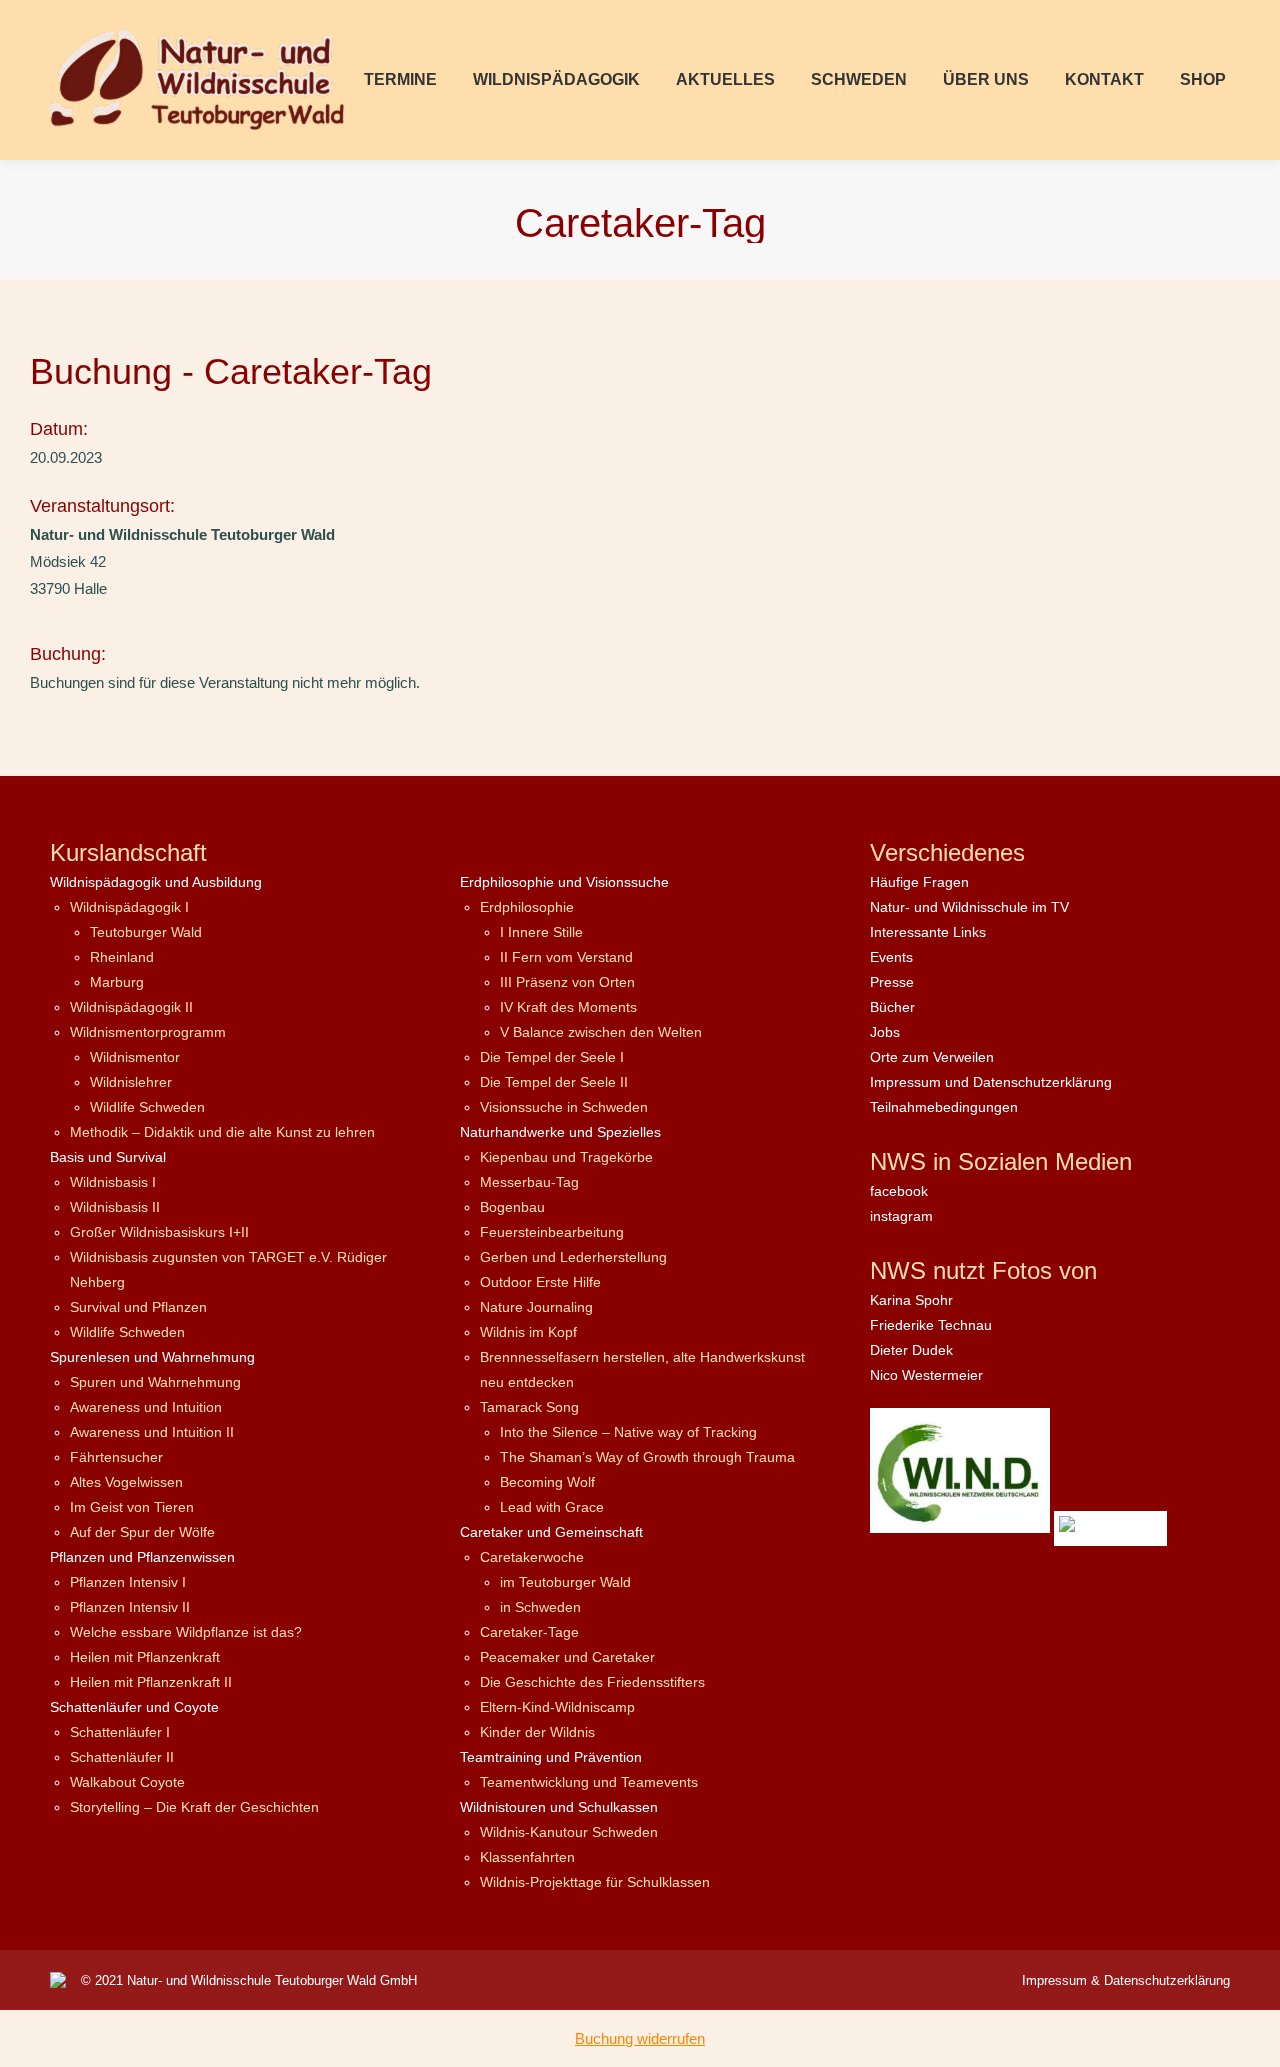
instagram (901, 1216)
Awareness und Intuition (146, 1407)
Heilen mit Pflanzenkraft (145, 1657)
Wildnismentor (135, 1057)
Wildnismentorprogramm (148, 1032)
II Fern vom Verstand (566, 957)
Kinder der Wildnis (537, 1732)
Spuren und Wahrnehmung (155, 1382)
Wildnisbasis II (115, 1207)
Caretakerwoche (532, 1557)
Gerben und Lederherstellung (573, 1257)
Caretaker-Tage (529, 1632)
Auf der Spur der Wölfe (142, 1532)
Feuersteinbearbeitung (552, 1232)
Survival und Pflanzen (138, 1307)
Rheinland (122, 957)
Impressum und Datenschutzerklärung (991, 1082)
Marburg (117, 982)
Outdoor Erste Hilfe (540, 1282)
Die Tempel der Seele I (552, 1057)
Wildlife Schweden (147, 1107)
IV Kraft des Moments (568, 1007)
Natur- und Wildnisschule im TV (969, 907)
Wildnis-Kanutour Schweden (569, 1832)
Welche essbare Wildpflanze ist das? (186, 1632)
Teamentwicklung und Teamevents (589, 1782)
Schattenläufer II (122, 1757)
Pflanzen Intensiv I (128, 1582)
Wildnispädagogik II (131, 1007)
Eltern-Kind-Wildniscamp (557, 1707)
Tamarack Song (529, 1407)
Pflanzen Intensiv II (130, 1607)
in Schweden (540, 1607)
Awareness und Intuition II (152, 1432)
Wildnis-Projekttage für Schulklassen (595, 1882)
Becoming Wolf (547, 1482)
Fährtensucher (116, 1457)
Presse (892, 982)
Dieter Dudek (911, 1350)
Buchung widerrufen (640, 2038)
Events (891, 957)
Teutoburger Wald (146, 932)
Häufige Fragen (919, 882)
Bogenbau (512, 1207)
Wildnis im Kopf (528, 1332)
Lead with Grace (552, 1507)
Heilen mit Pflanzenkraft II (151, 1682)
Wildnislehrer (131, 1082)
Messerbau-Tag (529, 1182)
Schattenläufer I (120, 1732)
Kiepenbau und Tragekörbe (566, 1157)
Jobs (885, 1032)
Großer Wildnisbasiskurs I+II (159, 1232)
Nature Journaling (536, 1307)
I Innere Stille (541, 932)
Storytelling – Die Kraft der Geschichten (194, 1807)
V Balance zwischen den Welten (601, 1032)
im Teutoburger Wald (565, 1582)
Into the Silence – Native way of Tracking (628, 1432)
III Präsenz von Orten (567, 982)
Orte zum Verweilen (932, 1057)
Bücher (892, 1007)
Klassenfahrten (527, 1857)
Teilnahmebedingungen (944, 1107)
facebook (899, 1191)
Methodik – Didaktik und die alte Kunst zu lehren (222, 1132)
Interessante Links (928, 932)
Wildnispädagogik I (129, 907)
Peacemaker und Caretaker (567, 1657)
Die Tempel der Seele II (554, 1082)
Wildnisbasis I (113, 1182)
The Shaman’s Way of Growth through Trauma (647, 1457)
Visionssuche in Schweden (564, 1107)
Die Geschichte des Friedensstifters (592, 1682)
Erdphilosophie (527, 907)
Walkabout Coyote (127, 1782)
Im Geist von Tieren (132, 1507)
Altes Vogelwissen (126, 1482)
